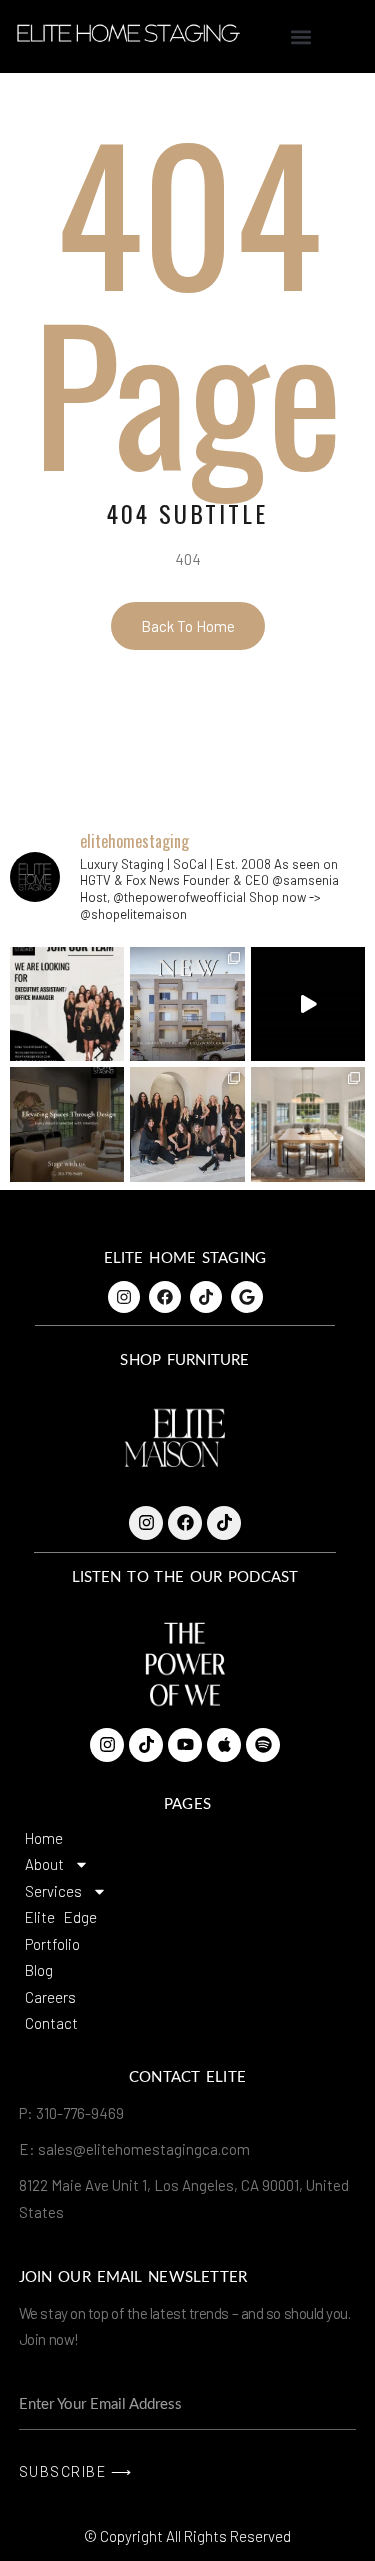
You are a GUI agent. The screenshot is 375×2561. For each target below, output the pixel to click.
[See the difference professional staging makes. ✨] (308, 1004)
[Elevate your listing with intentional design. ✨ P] (67, 1124)
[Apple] (224, 1745)
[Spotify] (263, 1745)
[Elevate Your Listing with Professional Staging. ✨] (308, 1124)
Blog (39, 1970)
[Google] (247, 1297)
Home (44, 1838)
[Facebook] (165, 1297)
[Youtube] (185, 1745)
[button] (300, 36)
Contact (51, 2023)
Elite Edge (61, 1917)
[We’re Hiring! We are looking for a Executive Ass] (67, 1004)
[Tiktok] (206, 1297)
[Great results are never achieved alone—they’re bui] (187, 1124)
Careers (50, 1997)
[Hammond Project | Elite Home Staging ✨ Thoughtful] (187, 1004)
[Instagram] (124, 1297)
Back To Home (188, 626)
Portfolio (52, 1944)
